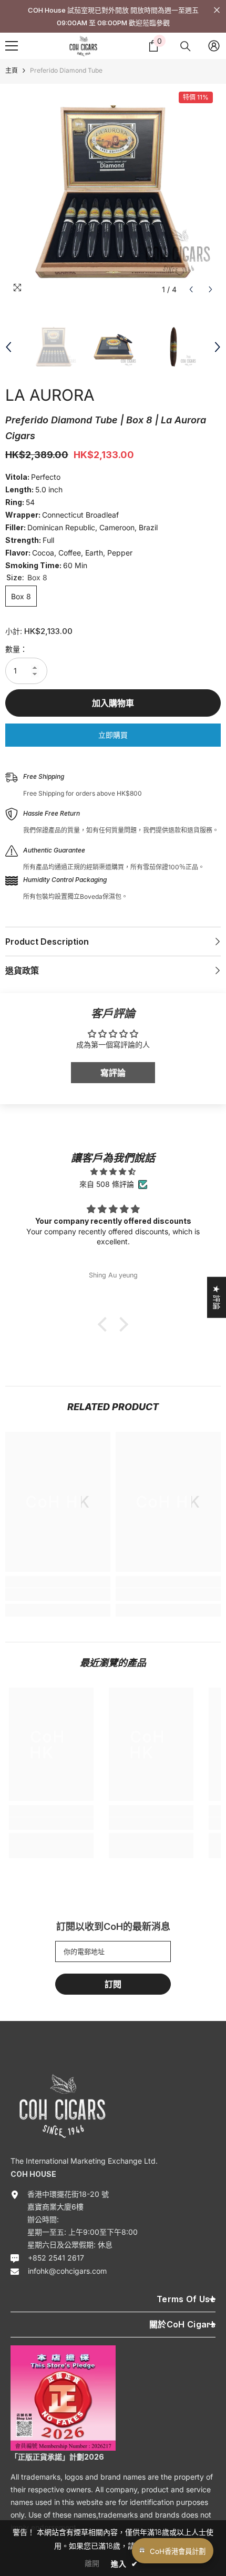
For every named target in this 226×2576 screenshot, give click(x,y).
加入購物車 (113, 703)
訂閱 (113, 1984)
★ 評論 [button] (217, 1297)
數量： (16, 649)
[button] (105, 1324)
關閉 (217, 10)
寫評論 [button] (113, 1073)
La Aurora (50, 395)
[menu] (12, 46)
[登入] (214, 46)
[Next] (210, 289)
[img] (113, 1172)
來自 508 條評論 (107, 1184)
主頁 (12, 70)
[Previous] (191, 289)
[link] (58, 1594)
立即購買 (113, 735)
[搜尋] (186, 46)
